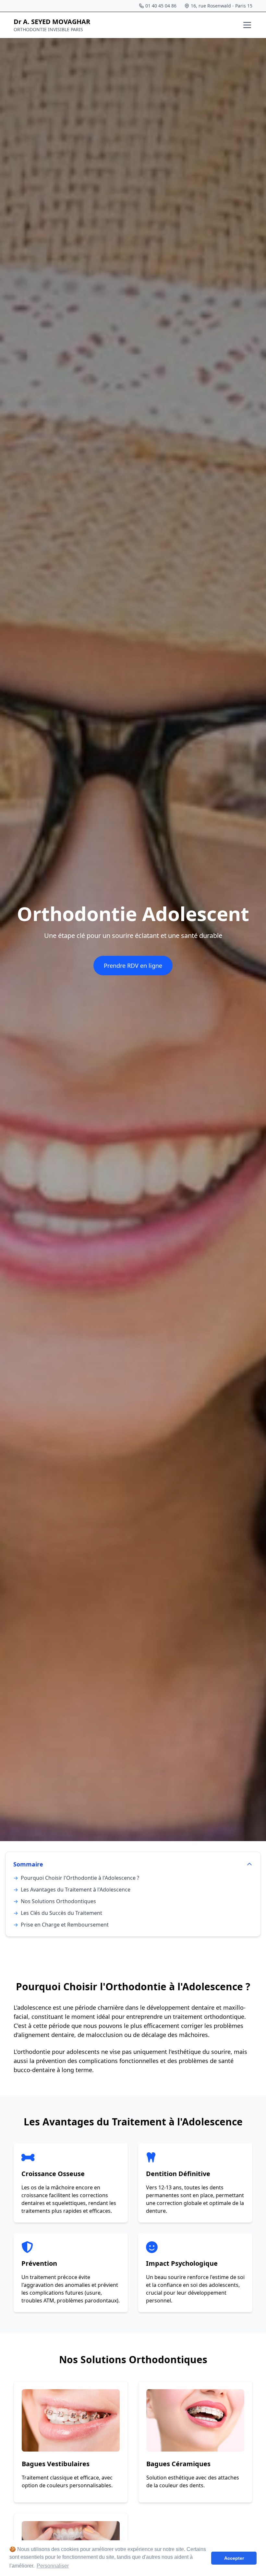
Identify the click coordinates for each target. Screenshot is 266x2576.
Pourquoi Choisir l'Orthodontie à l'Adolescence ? (76, 1878)
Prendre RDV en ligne (133, 966)
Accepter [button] (234, 2558)
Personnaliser (53, 2566)
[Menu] (247, 25)
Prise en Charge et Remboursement (61, 1925)
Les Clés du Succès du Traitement (58, 1913)
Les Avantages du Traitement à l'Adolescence (72, 1890)
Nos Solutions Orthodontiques (55, 1901)
